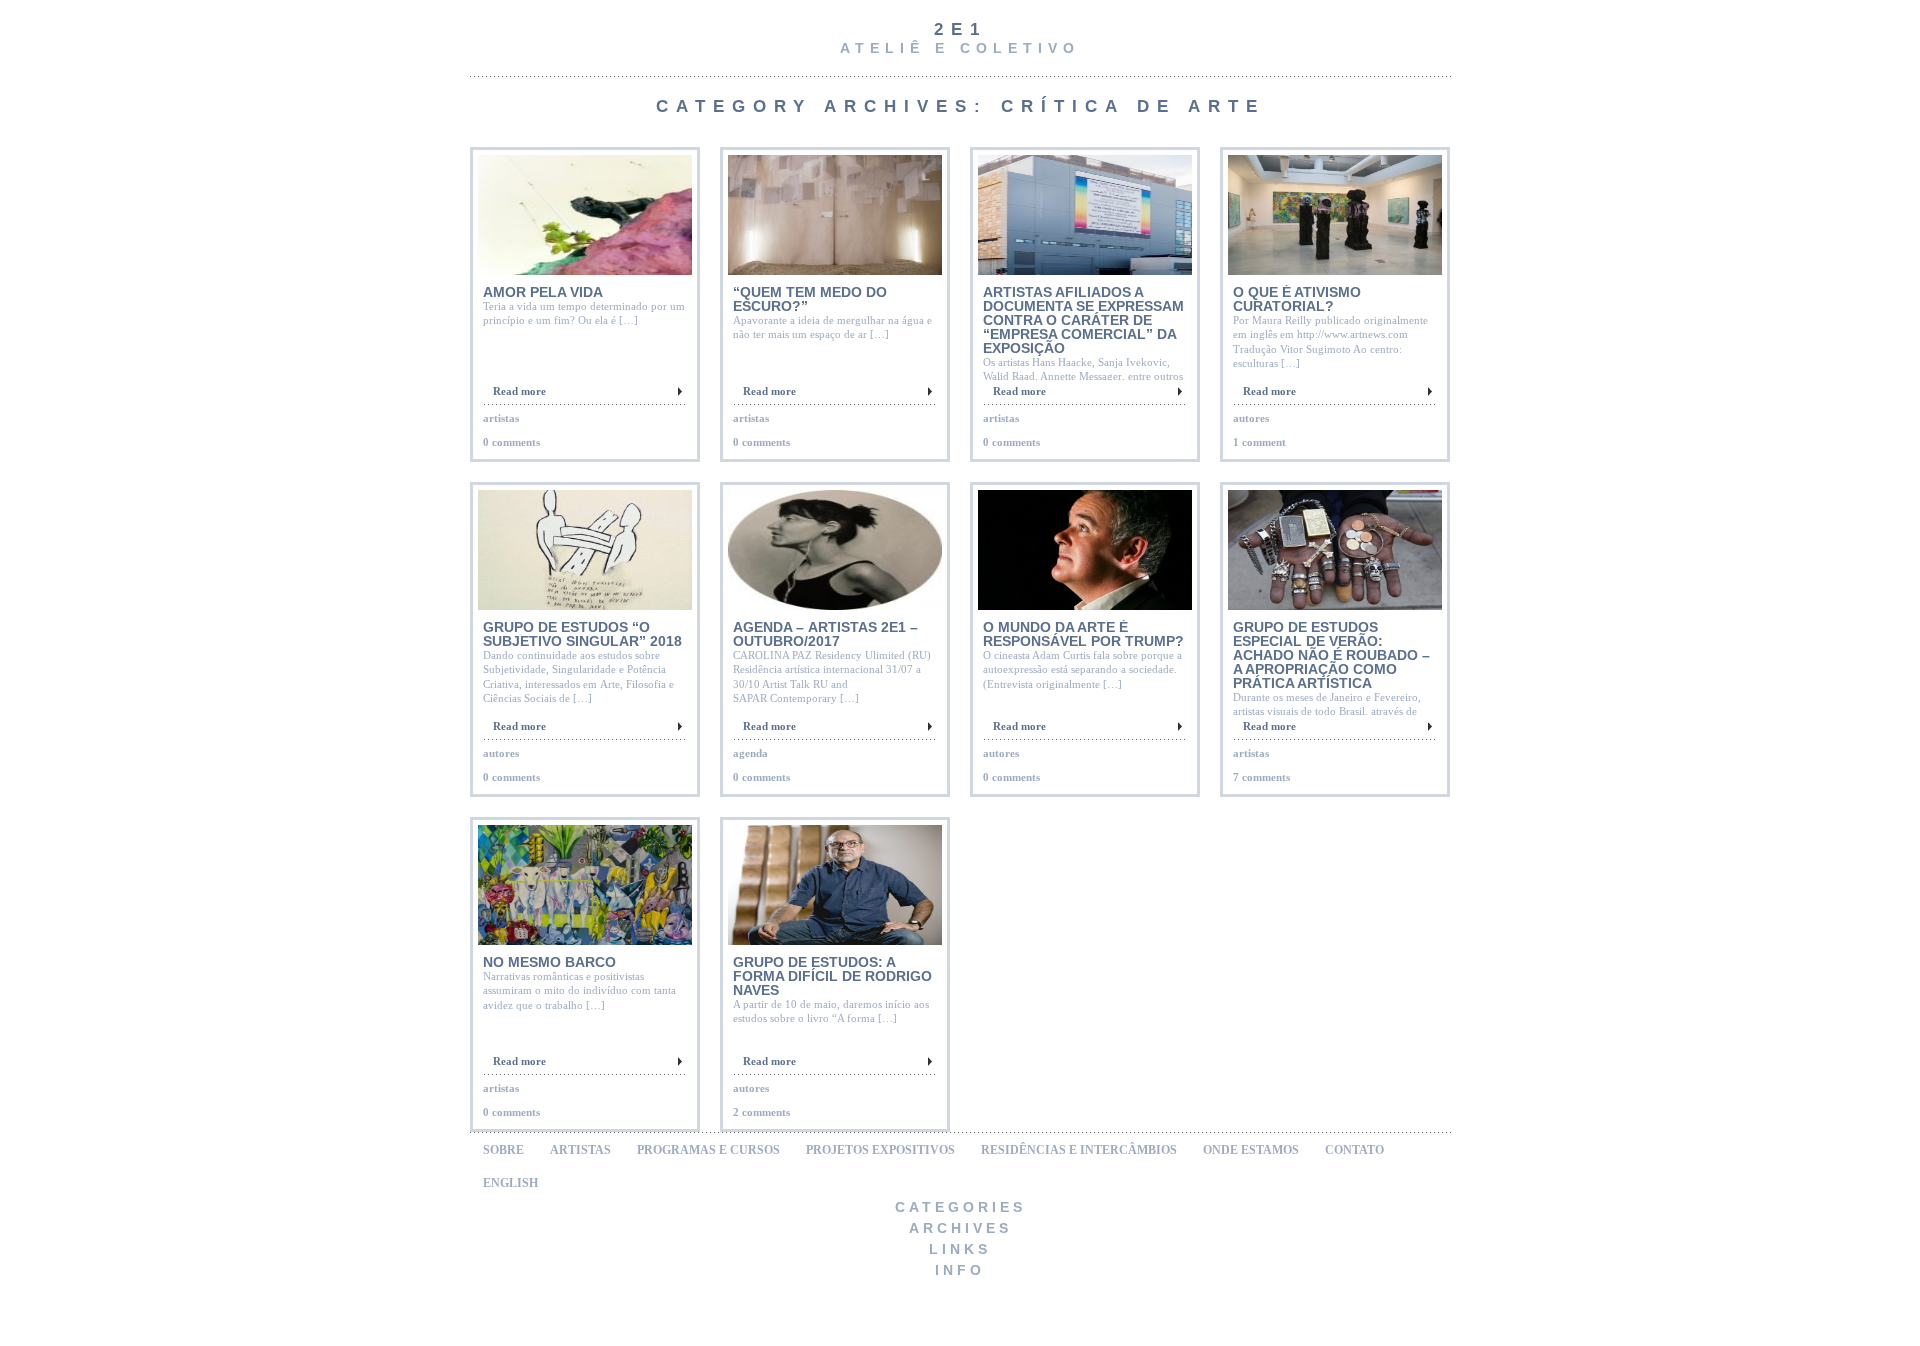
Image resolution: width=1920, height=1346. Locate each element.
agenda (750, 753)
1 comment (1259, 442)
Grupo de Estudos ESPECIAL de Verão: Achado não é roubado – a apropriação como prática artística (1331, 655)
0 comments (511, 442)
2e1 (960, 29)
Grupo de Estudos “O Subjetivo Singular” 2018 (582, 634)
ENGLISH (510, 1183)
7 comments (1261, 777)
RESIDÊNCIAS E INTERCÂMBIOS (1079, 1150)
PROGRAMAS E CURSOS (708, 1150)
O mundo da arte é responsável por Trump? (1083, 634)
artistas (501, 418)
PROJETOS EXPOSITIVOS (880, 1150)
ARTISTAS (580, 1150)
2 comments (761, 1112)
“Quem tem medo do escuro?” (810, 299)
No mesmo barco (549, 962)
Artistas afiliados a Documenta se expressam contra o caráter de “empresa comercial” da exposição (1083, 320)
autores (1251, 418)
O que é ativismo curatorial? (1297, 299)
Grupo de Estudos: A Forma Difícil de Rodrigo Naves (832, 976)
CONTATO (1354, 1150)
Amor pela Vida (543, 292)
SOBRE (503, 1150)
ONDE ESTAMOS (1251, 1150)
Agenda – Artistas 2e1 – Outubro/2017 (825, 634)
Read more (519, 391)
